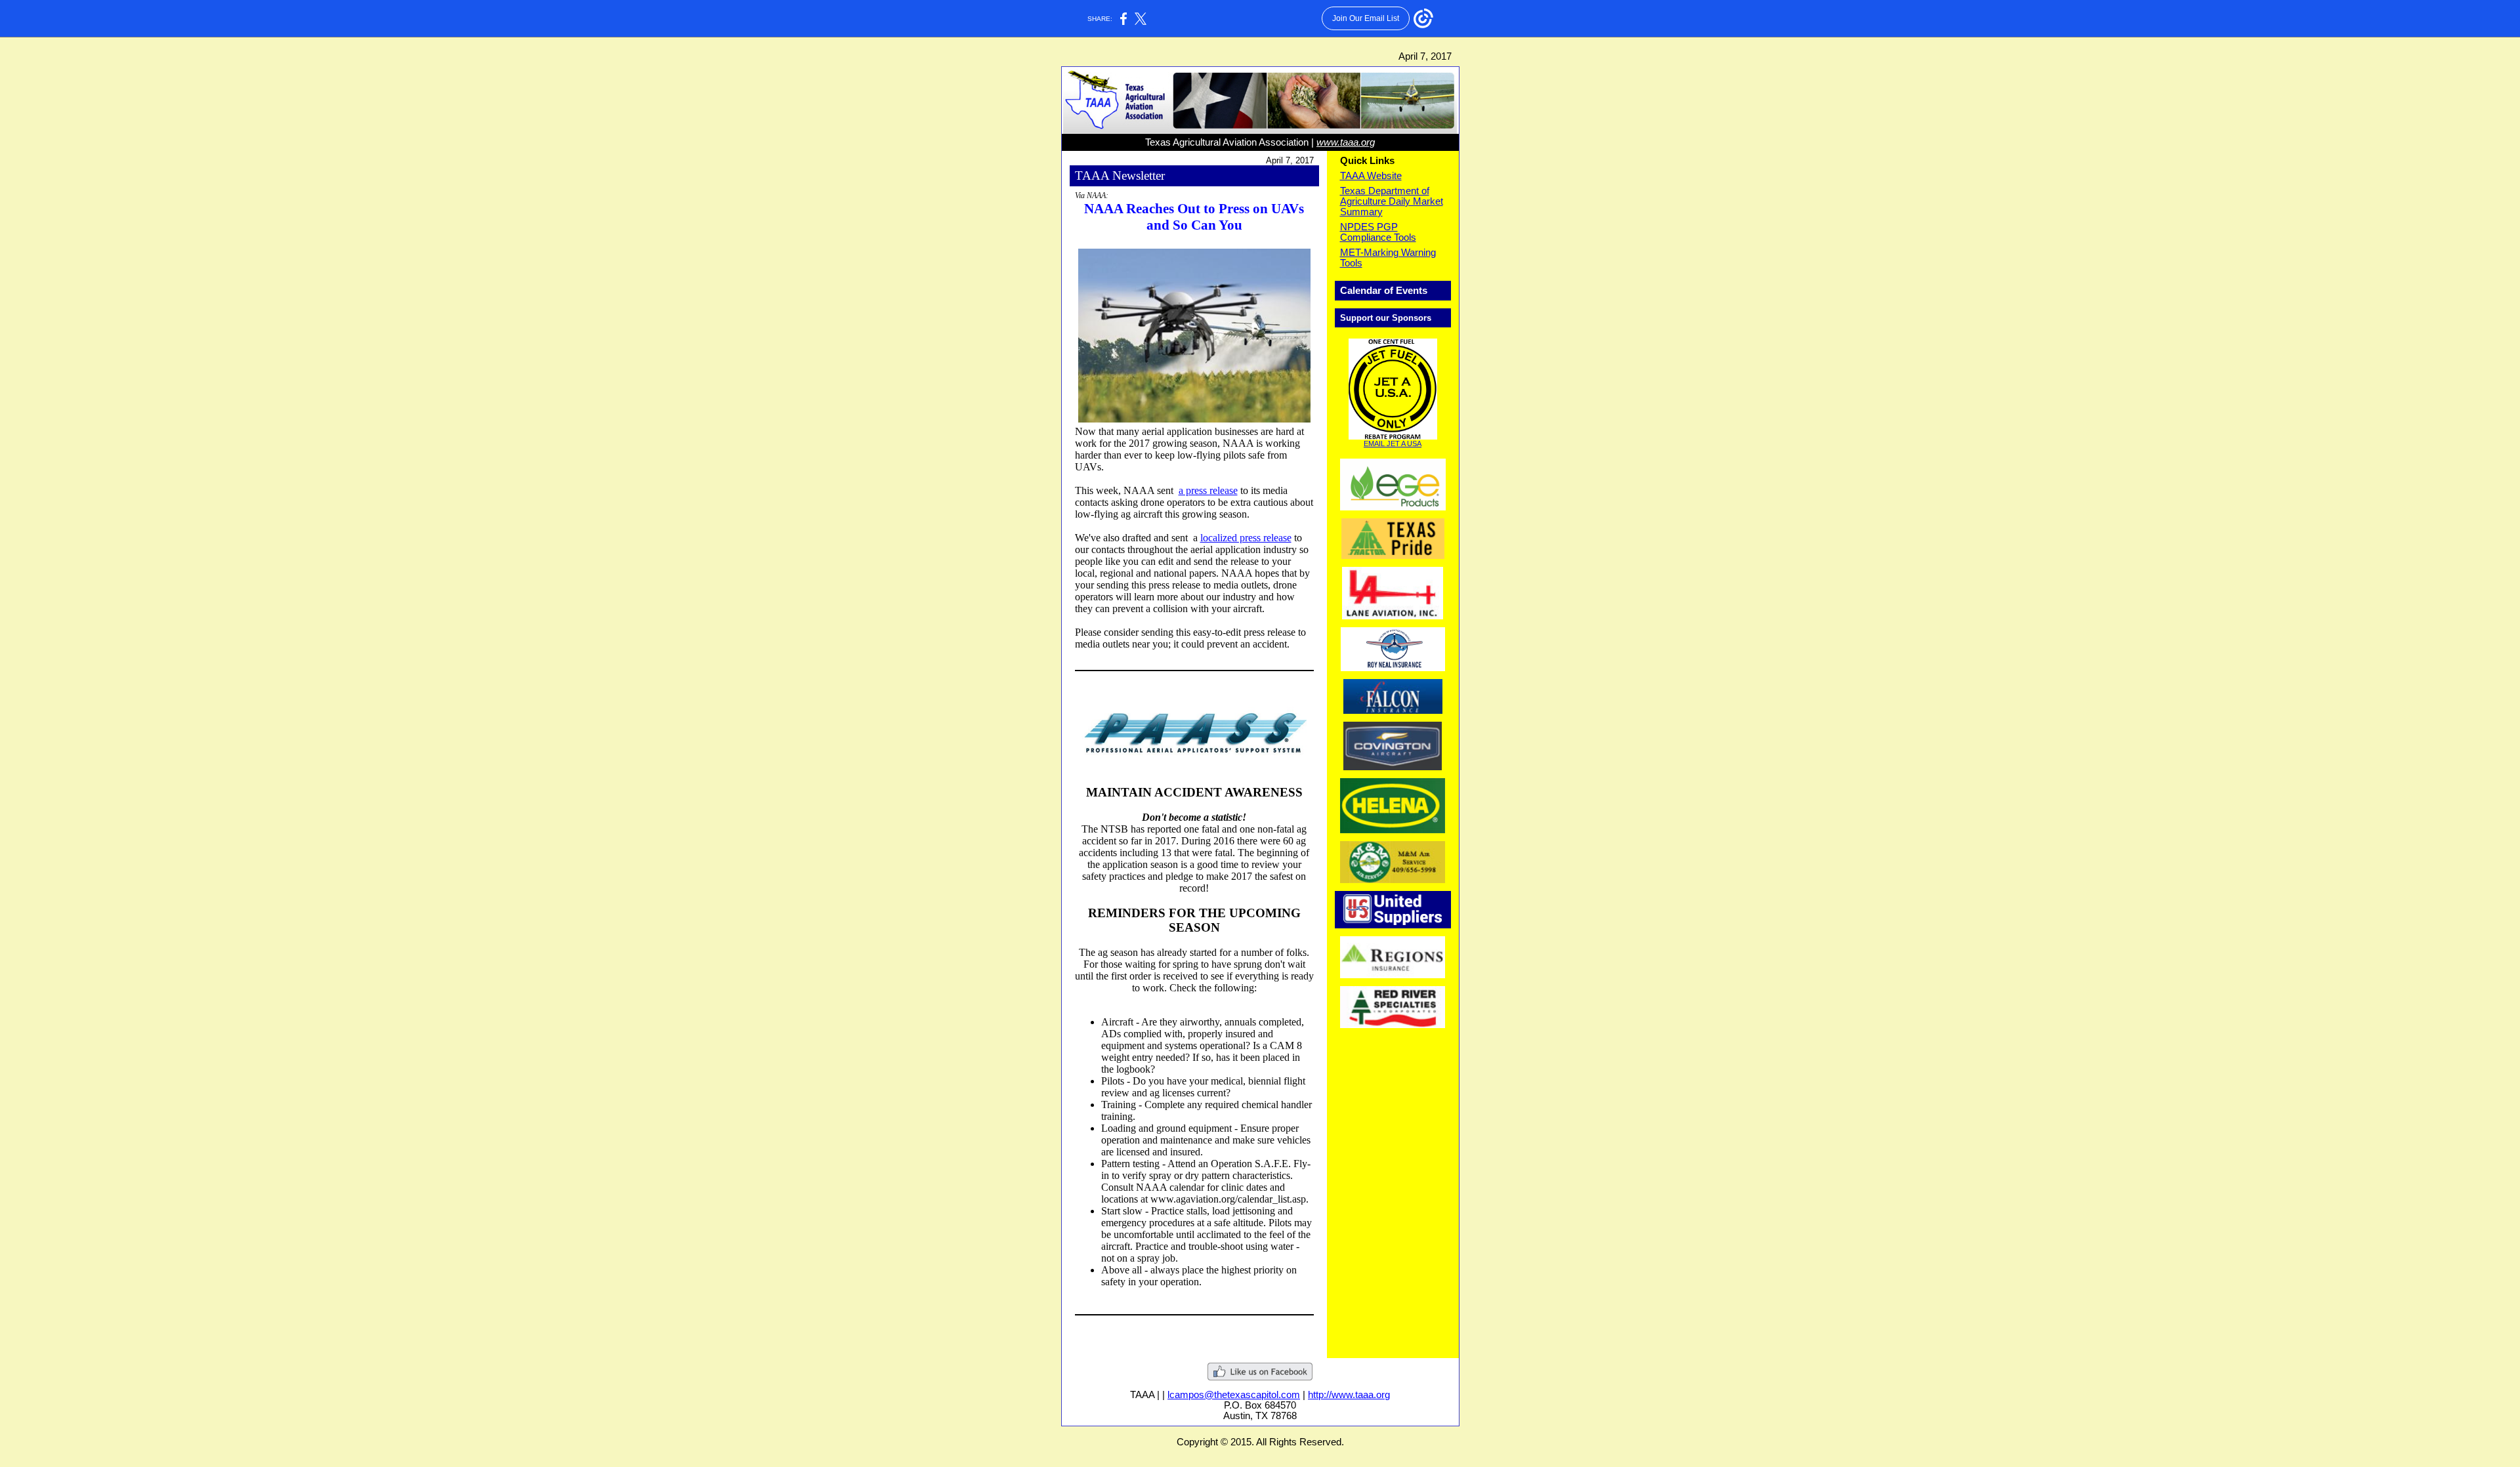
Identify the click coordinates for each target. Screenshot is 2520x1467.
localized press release (1246, 538)
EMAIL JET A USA (1393, 444)
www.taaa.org (1346, 142)
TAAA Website (1371, 176)
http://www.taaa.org (1349, 1395)
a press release (1208, 490)
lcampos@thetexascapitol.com (1234, 1395)
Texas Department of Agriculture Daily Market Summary (1392, 201)
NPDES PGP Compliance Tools (1378, 232)
